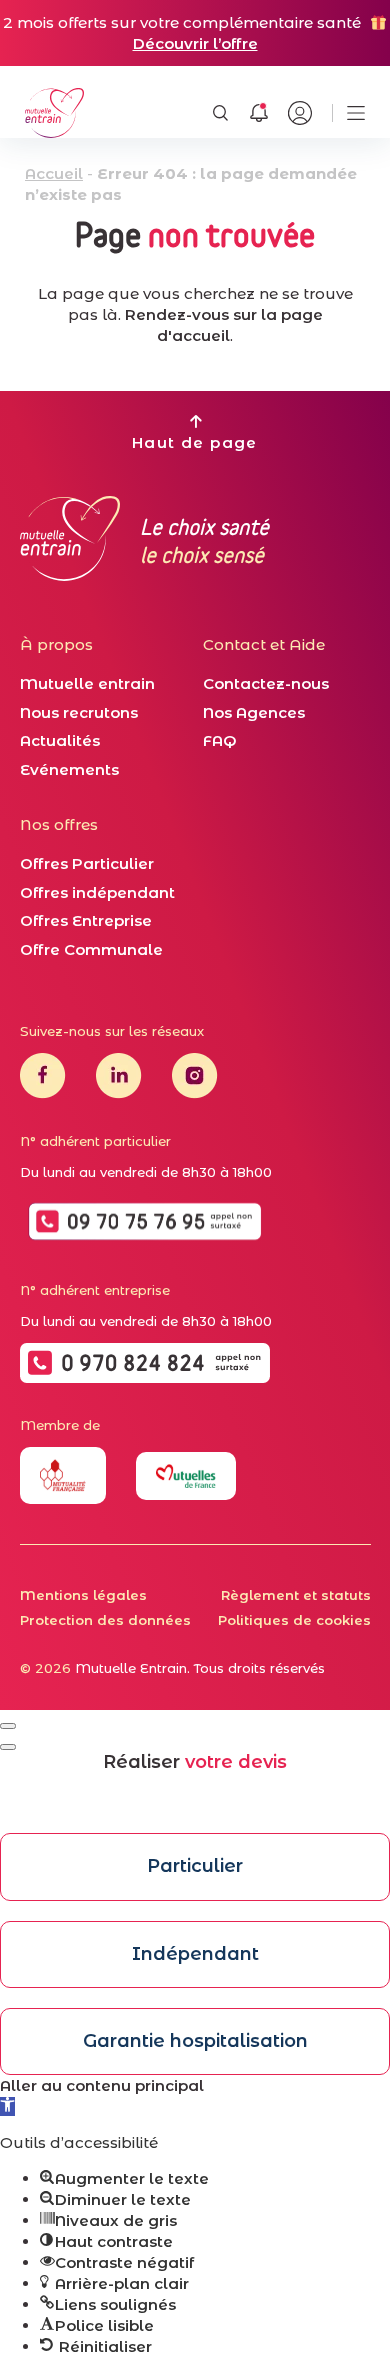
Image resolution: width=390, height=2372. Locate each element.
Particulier (195, 1866)
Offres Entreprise (86, 920)
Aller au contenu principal (102, 2085)
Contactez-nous (266, 683)
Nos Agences (254, 712)
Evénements (69, 769)
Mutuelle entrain (87, 683)
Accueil (54, 173)
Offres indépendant (97, 892)
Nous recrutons (79, 712)
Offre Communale (91, 949)
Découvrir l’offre (195, 43)
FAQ (220, 740)
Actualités (60, 740)
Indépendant (195, 1954)
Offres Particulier (87, 863)
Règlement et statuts (296, 1595)
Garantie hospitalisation (195, 2041)
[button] (7, 2106)
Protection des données (105, 1620)
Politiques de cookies (294, 1620)
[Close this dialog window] (8, 1726)
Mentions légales (83, 1595)
